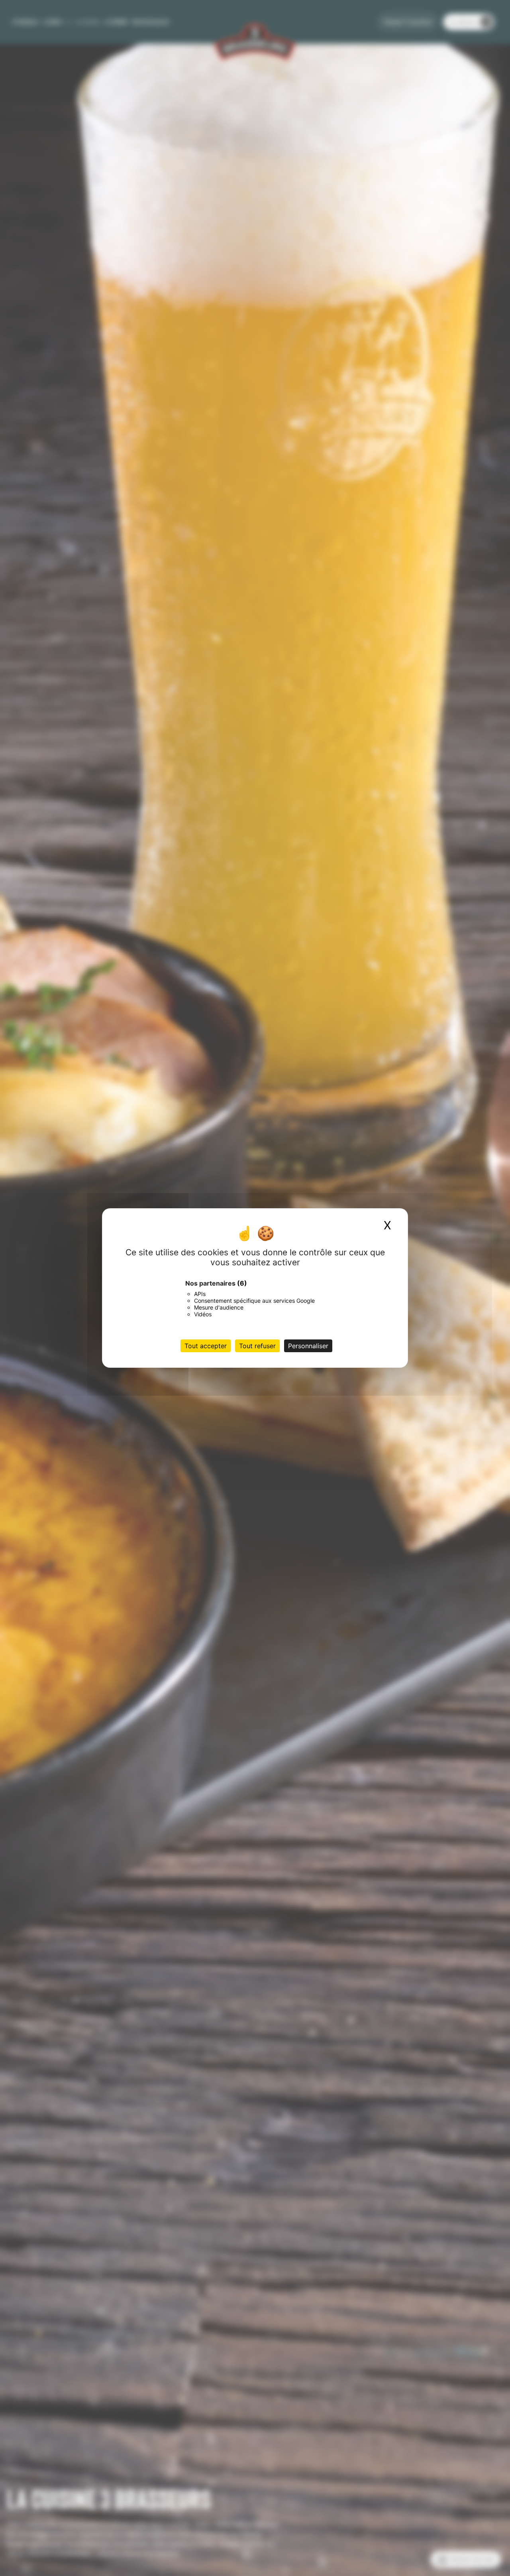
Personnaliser (308, 1346)
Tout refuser (257, 1346)
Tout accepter (206, 1346)
